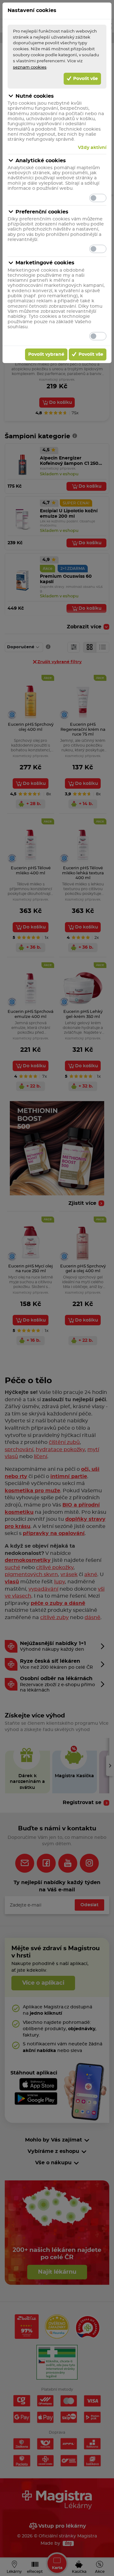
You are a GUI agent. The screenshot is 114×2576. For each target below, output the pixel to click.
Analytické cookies (41, 161)
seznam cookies (30, 67)
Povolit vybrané (46, 354)
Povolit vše (85, 79)
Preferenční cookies (42, 212)
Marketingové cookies (45, 263)
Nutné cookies (35, 96)
